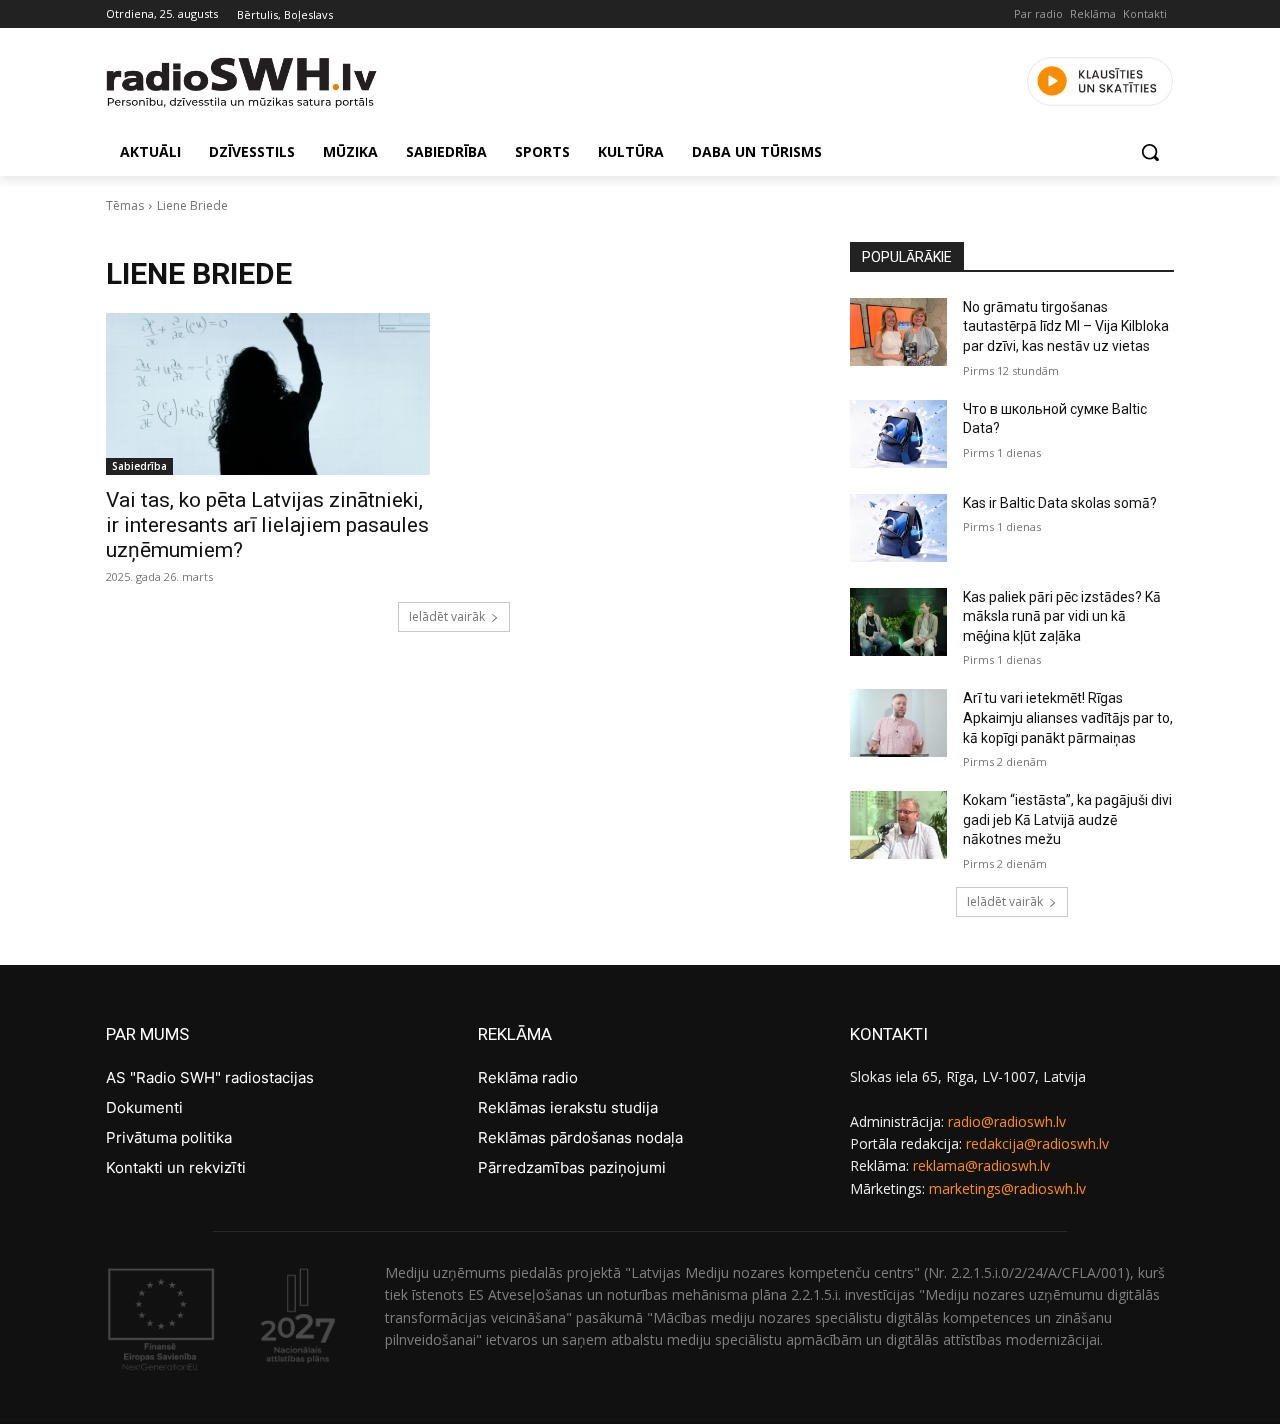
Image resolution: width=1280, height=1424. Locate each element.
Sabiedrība (139, 466)
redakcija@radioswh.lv (1037, 1143)
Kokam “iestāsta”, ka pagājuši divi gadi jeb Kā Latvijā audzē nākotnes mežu (1067, 819)
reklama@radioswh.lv (981, 1165)
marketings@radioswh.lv (1007, 1188)
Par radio (1038, 13)
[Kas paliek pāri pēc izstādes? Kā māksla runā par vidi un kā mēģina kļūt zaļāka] (898, 622)
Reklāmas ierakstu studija (568, 1107)
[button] (1150, 152)
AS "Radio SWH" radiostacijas (210, 1077)
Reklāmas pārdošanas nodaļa (580, 1137)
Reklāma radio (528, 1077)
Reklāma (1093, 13)
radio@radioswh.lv (1007, 1121)
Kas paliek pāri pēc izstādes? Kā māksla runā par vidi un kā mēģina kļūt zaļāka (1062, 616)
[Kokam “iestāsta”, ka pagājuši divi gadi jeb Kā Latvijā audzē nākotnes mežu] (898, 825)
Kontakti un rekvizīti (176, 1167)
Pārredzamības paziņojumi (572, 1167)
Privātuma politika (169, 1137)
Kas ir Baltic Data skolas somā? (1060, 503)
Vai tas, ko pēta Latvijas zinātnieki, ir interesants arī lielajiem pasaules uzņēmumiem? (267, 525)
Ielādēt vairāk (447, 616)
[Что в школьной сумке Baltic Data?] (898, 434)
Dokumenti (144, 1107)
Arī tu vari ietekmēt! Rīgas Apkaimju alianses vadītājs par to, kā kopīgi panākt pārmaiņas (1068, 717)
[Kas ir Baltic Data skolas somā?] (898, 528)
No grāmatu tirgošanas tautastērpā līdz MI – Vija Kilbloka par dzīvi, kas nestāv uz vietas (1066, 326)
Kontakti (1145, 13)
